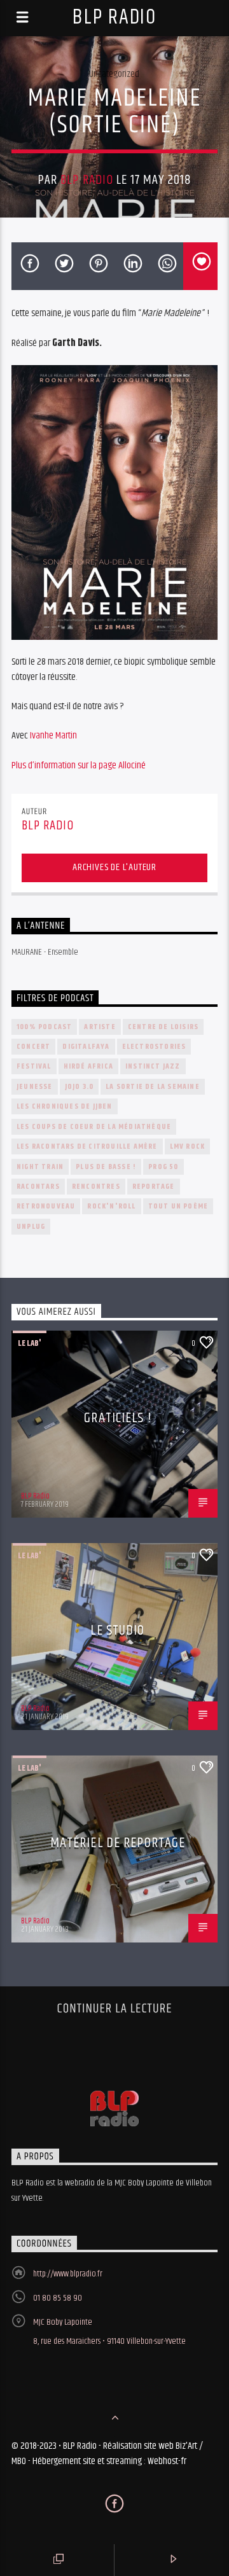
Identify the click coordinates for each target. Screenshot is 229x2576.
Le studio (117, 1631)
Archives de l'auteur (114, 867)
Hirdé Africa (88, 1066)
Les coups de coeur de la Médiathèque (94, 1127)
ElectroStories (154, 1047)
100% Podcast (44, 1027)
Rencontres (96, 1187)
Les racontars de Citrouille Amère (87, 1146)
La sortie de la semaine (153, 1087)
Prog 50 (163, 1167)
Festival (34, 1066)
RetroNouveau (46, 1206)
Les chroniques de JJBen (65, 1106)
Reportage (154, 1187)
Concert (33, 1047)
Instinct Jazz (153, 1066)
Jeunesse (35, 1087)
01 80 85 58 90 (58, 2298)
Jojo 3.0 (80, 1087)
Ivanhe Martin (53, 736)
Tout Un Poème (178, 1206)
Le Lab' (30, 1343)
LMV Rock (188, 1146)
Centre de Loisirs (163, 1027)
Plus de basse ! (106, 1167)
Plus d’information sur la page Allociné (79, 765)
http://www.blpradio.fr (68, 2274)
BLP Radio (114, 17)
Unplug (31, 1227)
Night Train (40, 1167)
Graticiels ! (117, 1418)
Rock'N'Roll (111, 1206)
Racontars (38, 1187)
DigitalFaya (86, 1047)
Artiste (100, 1027)
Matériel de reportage (118, 1843)
